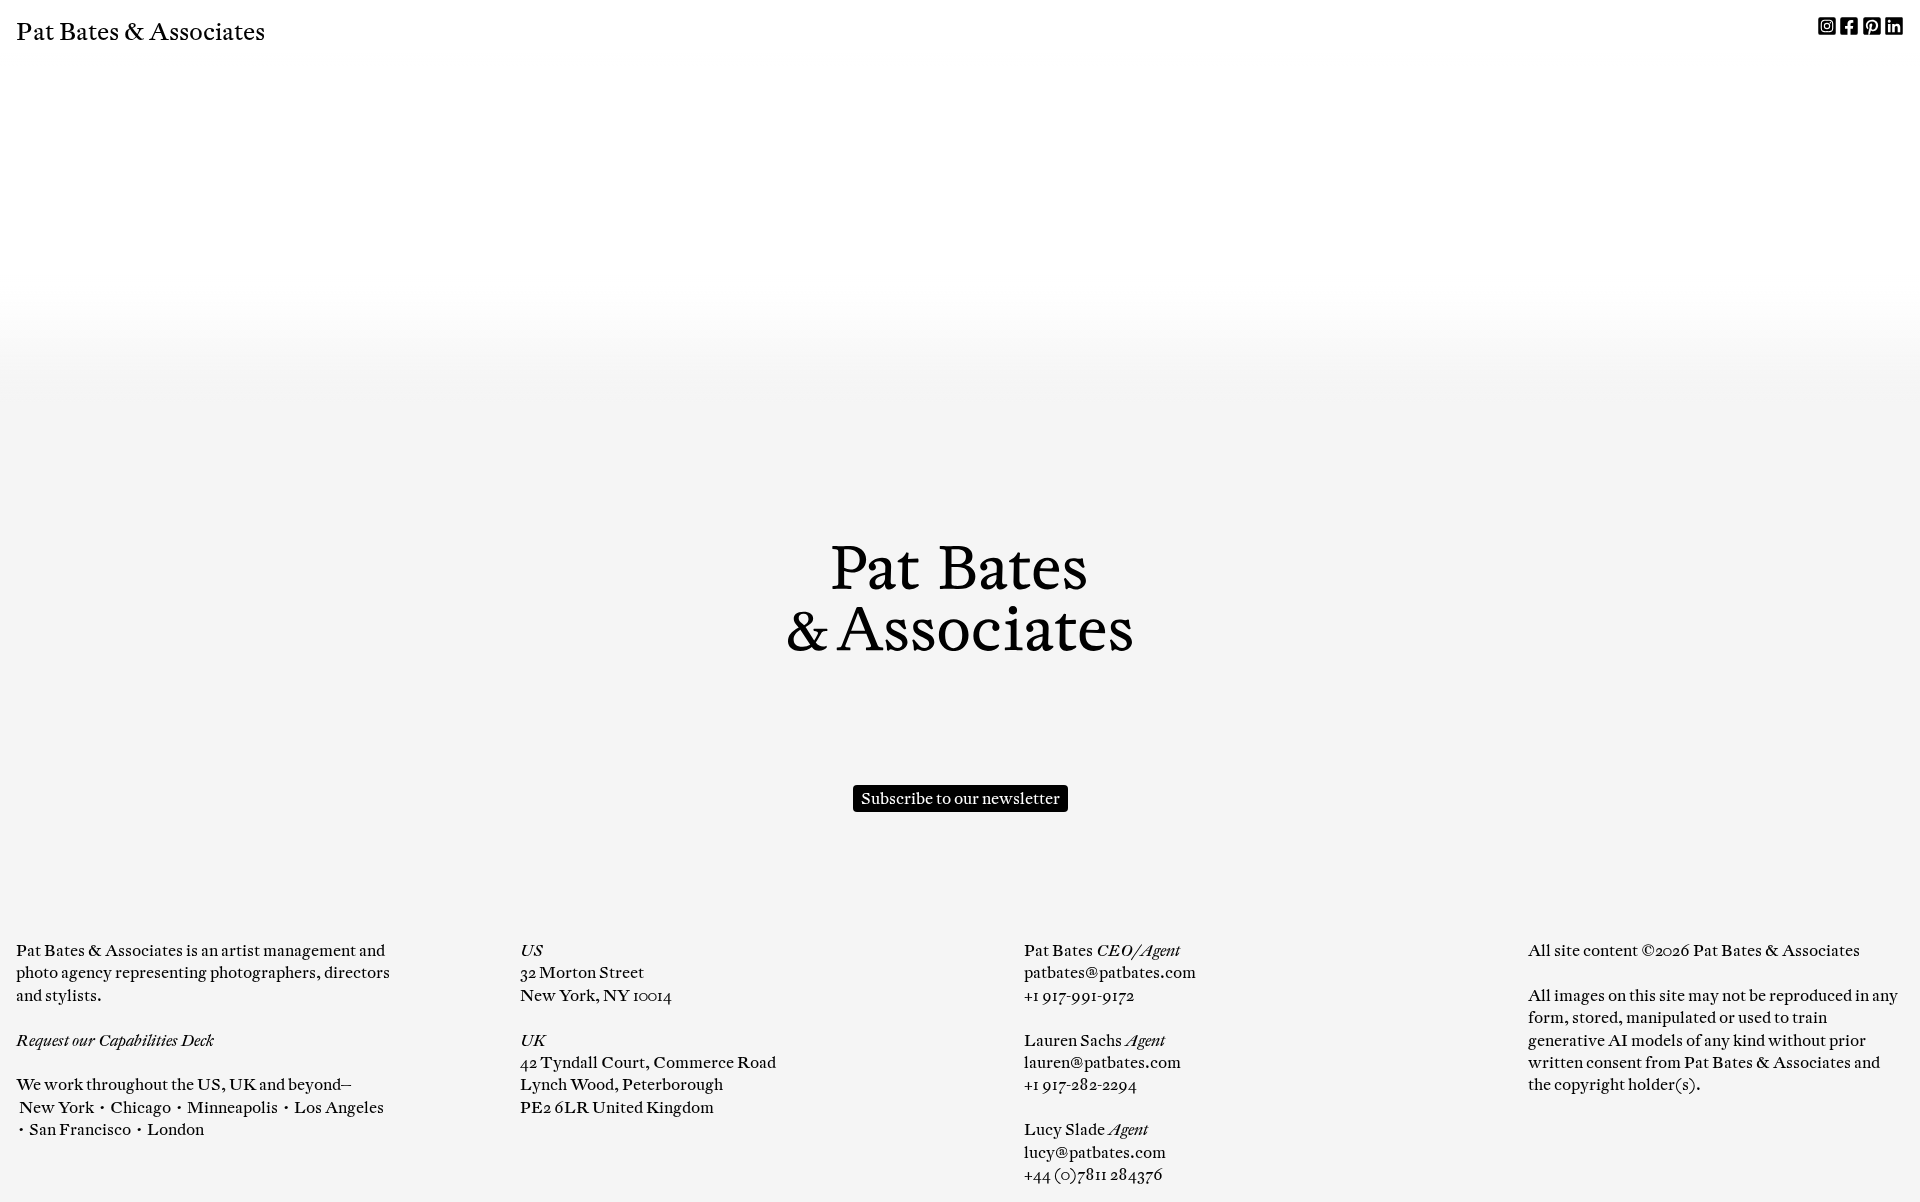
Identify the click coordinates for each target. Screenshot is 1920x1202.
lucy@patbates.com (1095, 1152)
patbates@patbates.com (1110, 972)
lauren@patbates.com (1102, 1062)
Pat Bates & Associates (140, 32)
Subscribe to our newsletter (960, 798)
